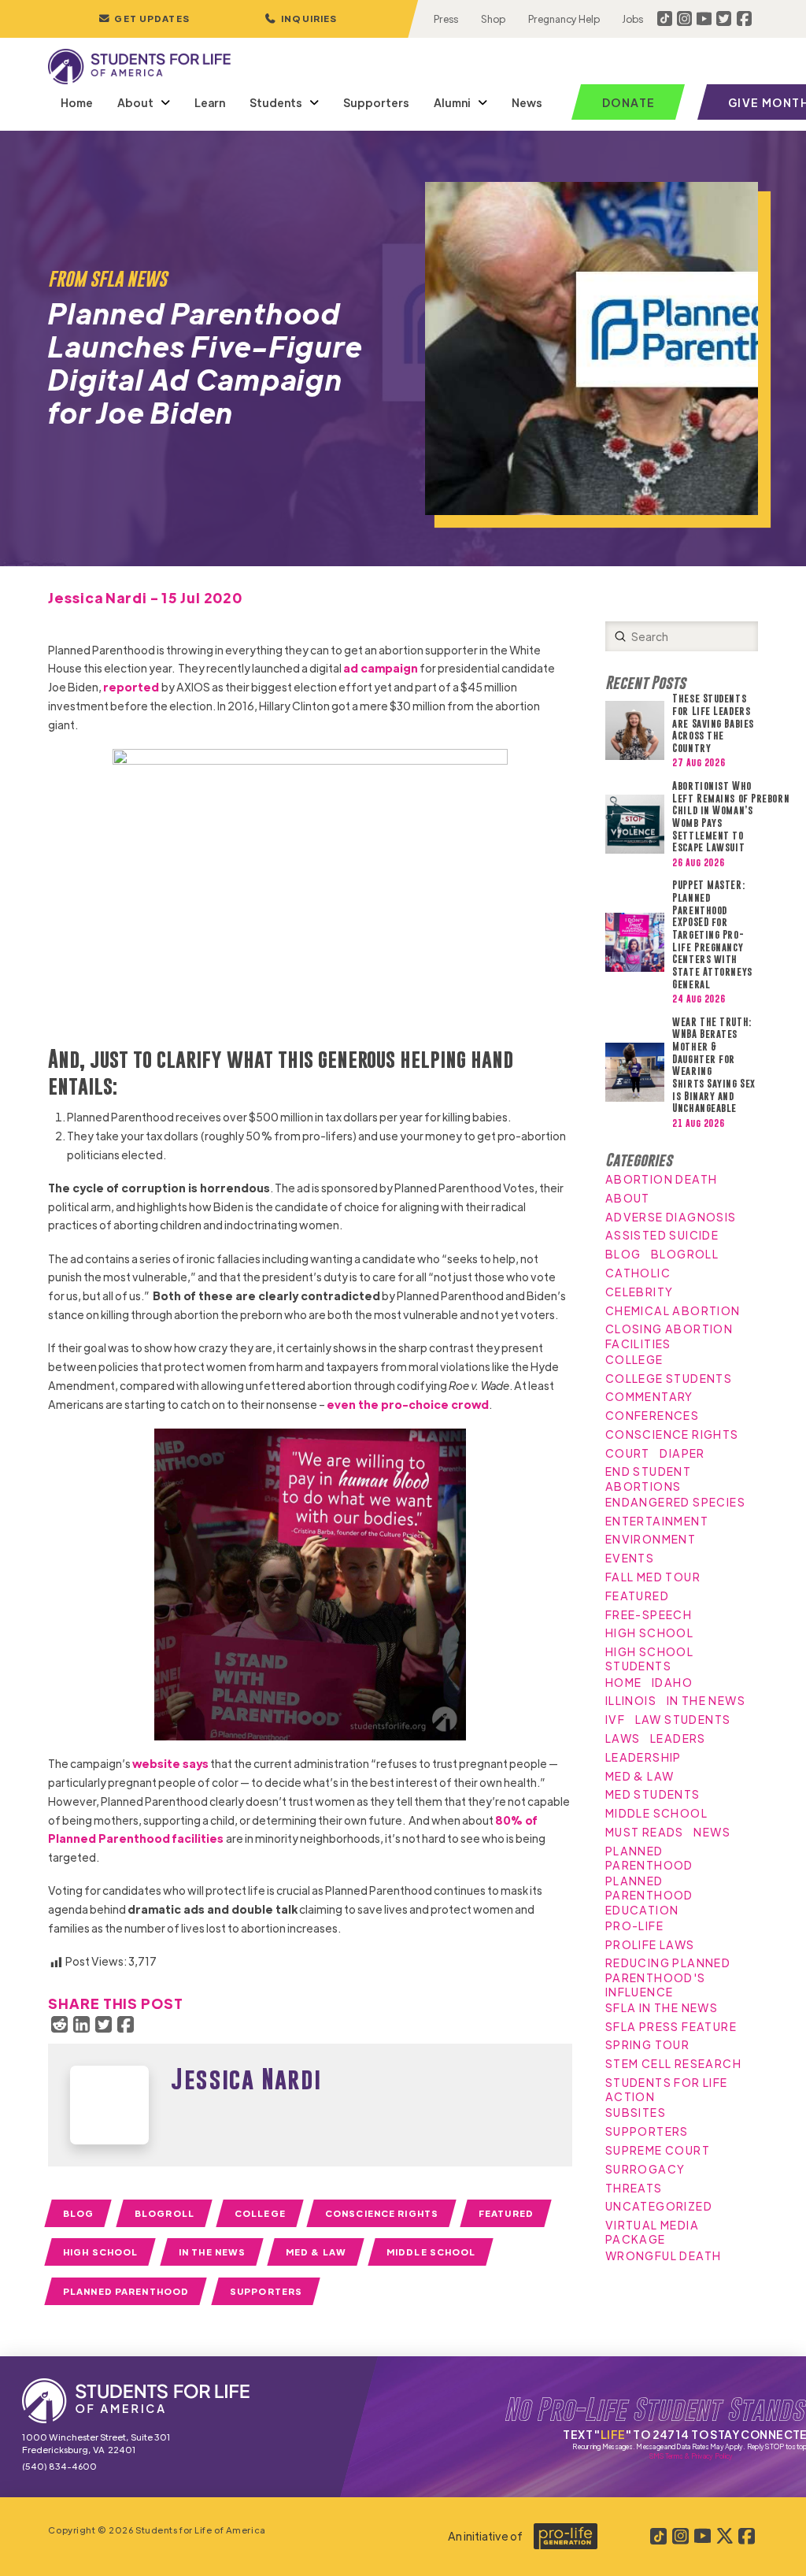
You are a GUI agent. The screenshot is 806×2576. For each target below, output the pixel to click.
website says (170, 1763)
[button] (301, 19)
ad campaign (381, 668)
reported (132, 687)
